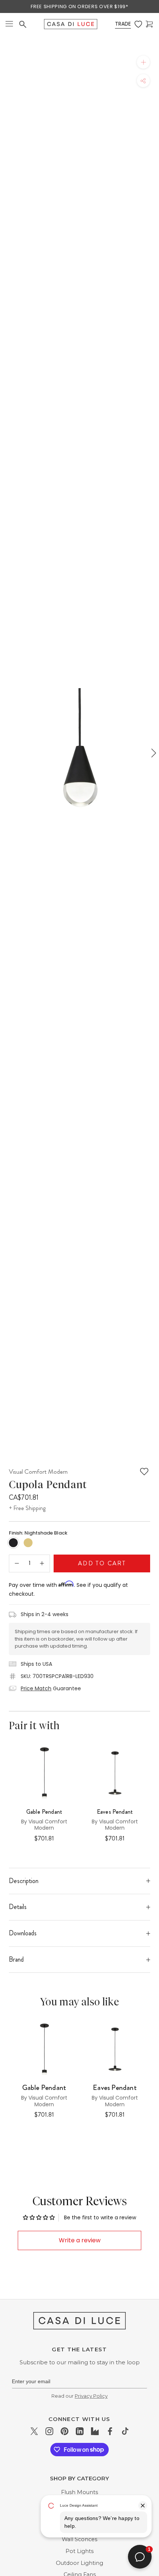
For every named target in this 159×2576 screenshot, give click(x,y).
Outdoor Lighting (79, 2563)
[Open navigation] (9, 24)
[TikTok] (125, 2431)
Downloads (23, 1933)
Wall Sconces (79, 2539)
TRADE (123, 24)
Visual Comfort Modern (38, 1472)
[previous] (6, 753)
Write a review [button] (80, 2240)
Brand (16, 1959)
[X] (34, 2431)
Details (18, 1907)
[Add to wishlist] (144, 1472)
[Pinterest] (65, 2431)
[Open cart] (149, 24)
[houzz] (95, 2431)
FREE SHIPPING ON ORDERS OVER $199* (79, 6)
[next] (153, 753)
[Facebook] (110, 2431)
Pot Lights (79, 2551)
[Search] (23, 24)
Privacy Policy (91, 2396)
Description (24, 1881)
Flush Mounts (79, 2492)
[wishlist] (138, 24)
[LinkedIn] (80, 2431)
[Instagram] (49, 2431)
